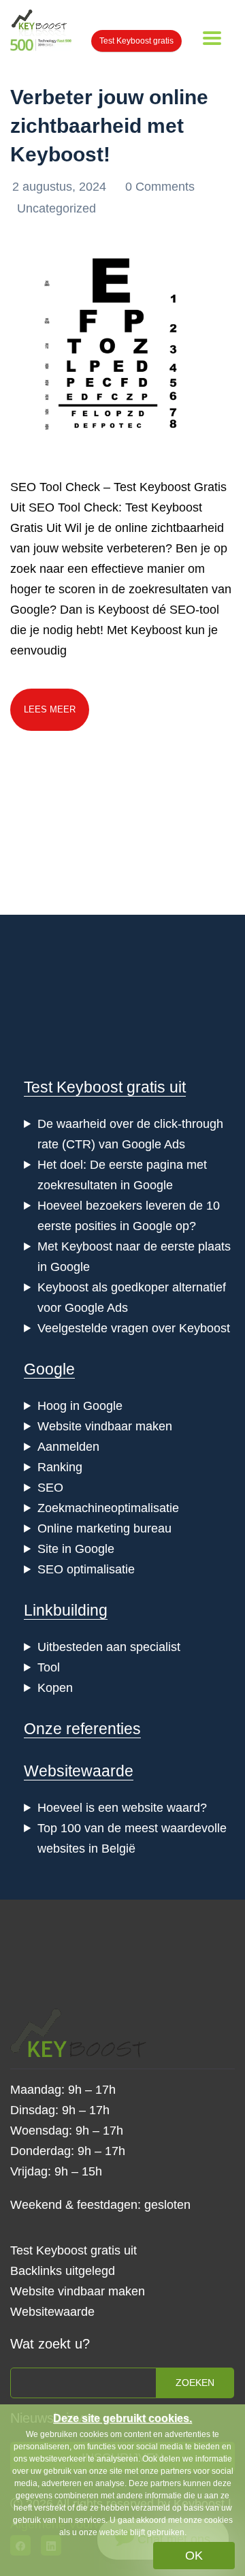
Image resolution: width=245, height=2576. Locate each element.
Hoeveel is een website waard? (122, 1808)
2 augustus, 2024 (61, 187)
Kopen (55, 1688)
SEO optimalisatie (86, 1569)
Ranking (60, 1467)
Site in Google (76, 1549)
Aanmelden (68, 1447)
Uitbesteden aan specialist (109, 1647)
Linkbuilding (66, 1610)
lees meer (50, 709)
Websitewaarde (79, 1771)
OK (194, 2556)
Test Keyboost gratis (136, 41)
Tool (49, 1667)
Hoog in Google (80, 1406)
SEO (50, 1488)
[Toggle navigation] (212, 38)
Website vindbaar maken (105, 1426)
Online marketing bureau (104, 1528)
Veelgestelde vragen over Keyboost (134, 1328)
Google (49, 1369)
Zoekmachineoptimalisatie (108, 1508)
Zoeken (195, 2383)
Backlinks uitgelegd (63, 2271)
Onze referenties (82, 1729)
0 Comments (160, 187)
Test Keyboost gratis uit (105, 1087)
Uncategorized (56, 208)
